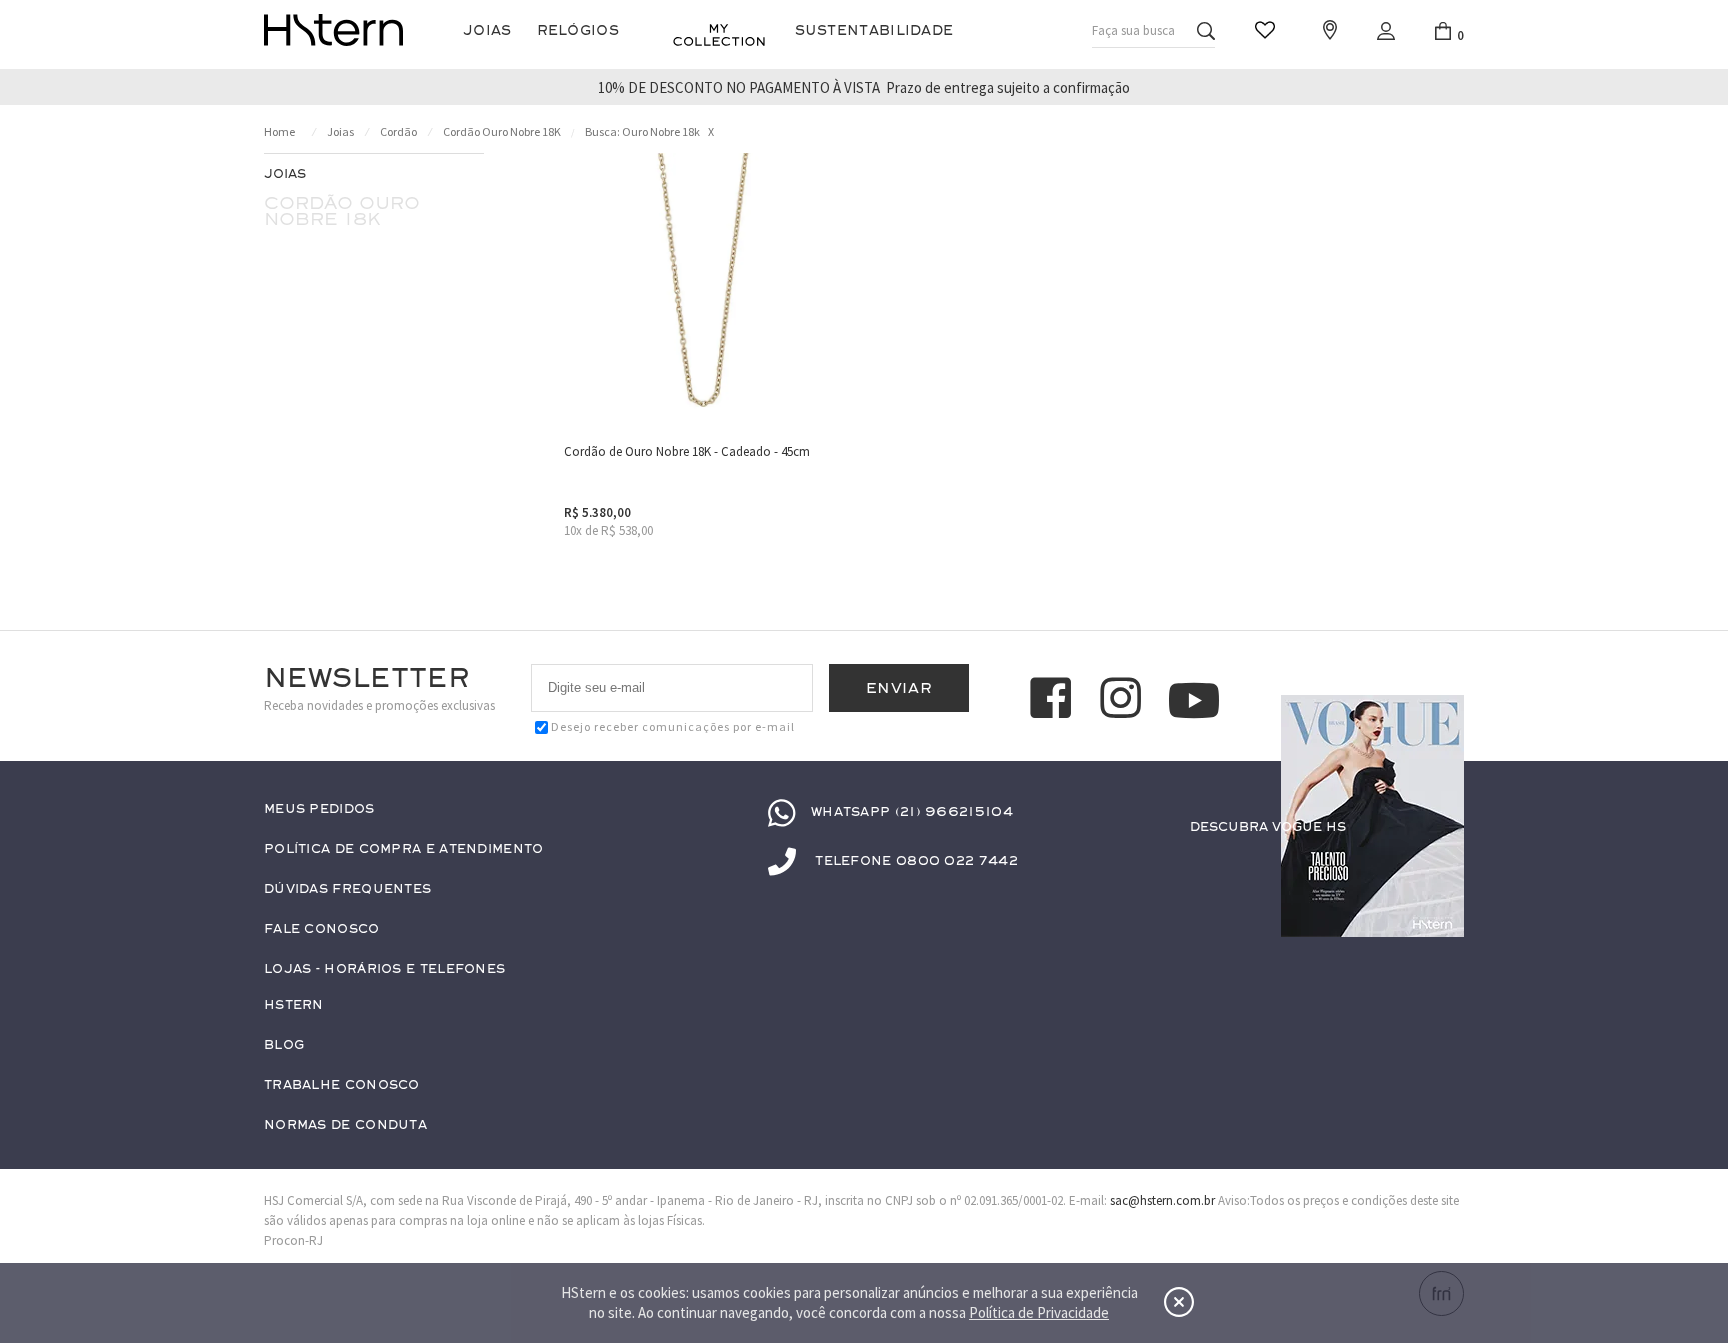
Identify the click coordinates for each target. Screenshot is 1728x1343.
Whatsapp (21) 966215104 (912, 812)
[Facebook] (1054, 701)
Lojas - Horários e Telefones (384, 969)
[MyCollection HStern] (719, 35)
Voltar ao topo (1440, 866)
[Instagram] (1124, 701)
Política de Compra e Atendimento (404, 849)
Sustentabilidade (874, 30)
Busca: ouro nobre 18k (642, 131)
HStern (294, 1005)
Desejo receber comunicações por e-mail (673, 726)
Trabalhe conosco (342, 1085)
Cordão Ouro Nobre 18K (502, 131)
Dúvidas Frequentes (347, 889)
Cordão (398, 131)
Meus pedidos (319, 809)
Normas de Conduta (345, 1125)
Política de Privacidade (1039, 1312)
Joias (487, 30)
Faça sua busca (1133, 30)
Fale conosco (322, 929)
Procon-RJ (293, 1240)
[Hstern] (333, 30)
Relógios (578, 30)
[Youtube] (1194, 700)
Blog (284, 1045)
